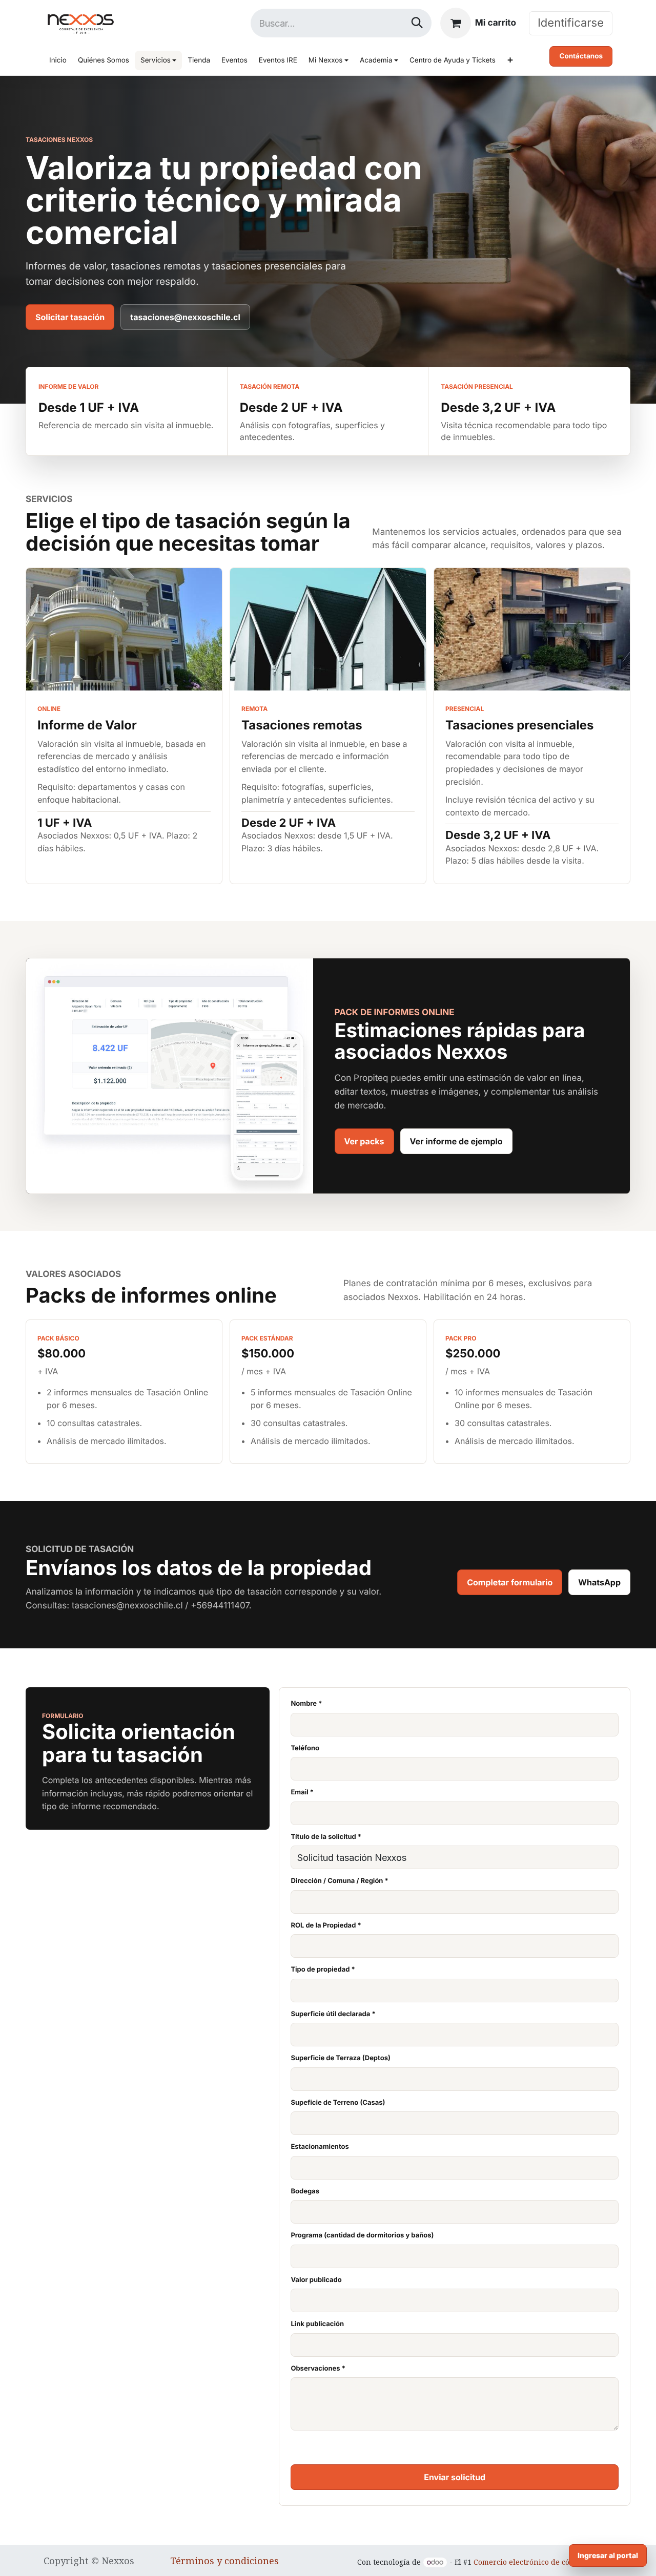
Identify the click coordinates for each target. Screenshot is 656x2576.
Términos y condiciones (224, 2561)
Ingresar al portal (608, 2555)
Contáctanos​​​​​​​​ (581, 56)
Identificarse (571, 23)
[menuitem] (58, 60)
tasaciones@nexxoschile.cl (185, 317)
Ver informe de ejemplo (456, 1141)
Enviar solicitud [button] (455, 2477)
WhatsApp (599, 1582)
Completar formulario (510, 1582)
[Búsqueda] (417, 23)
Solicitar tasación (70, 317)
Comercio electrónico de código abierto (543, 2562)
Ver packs (364, 1141)
